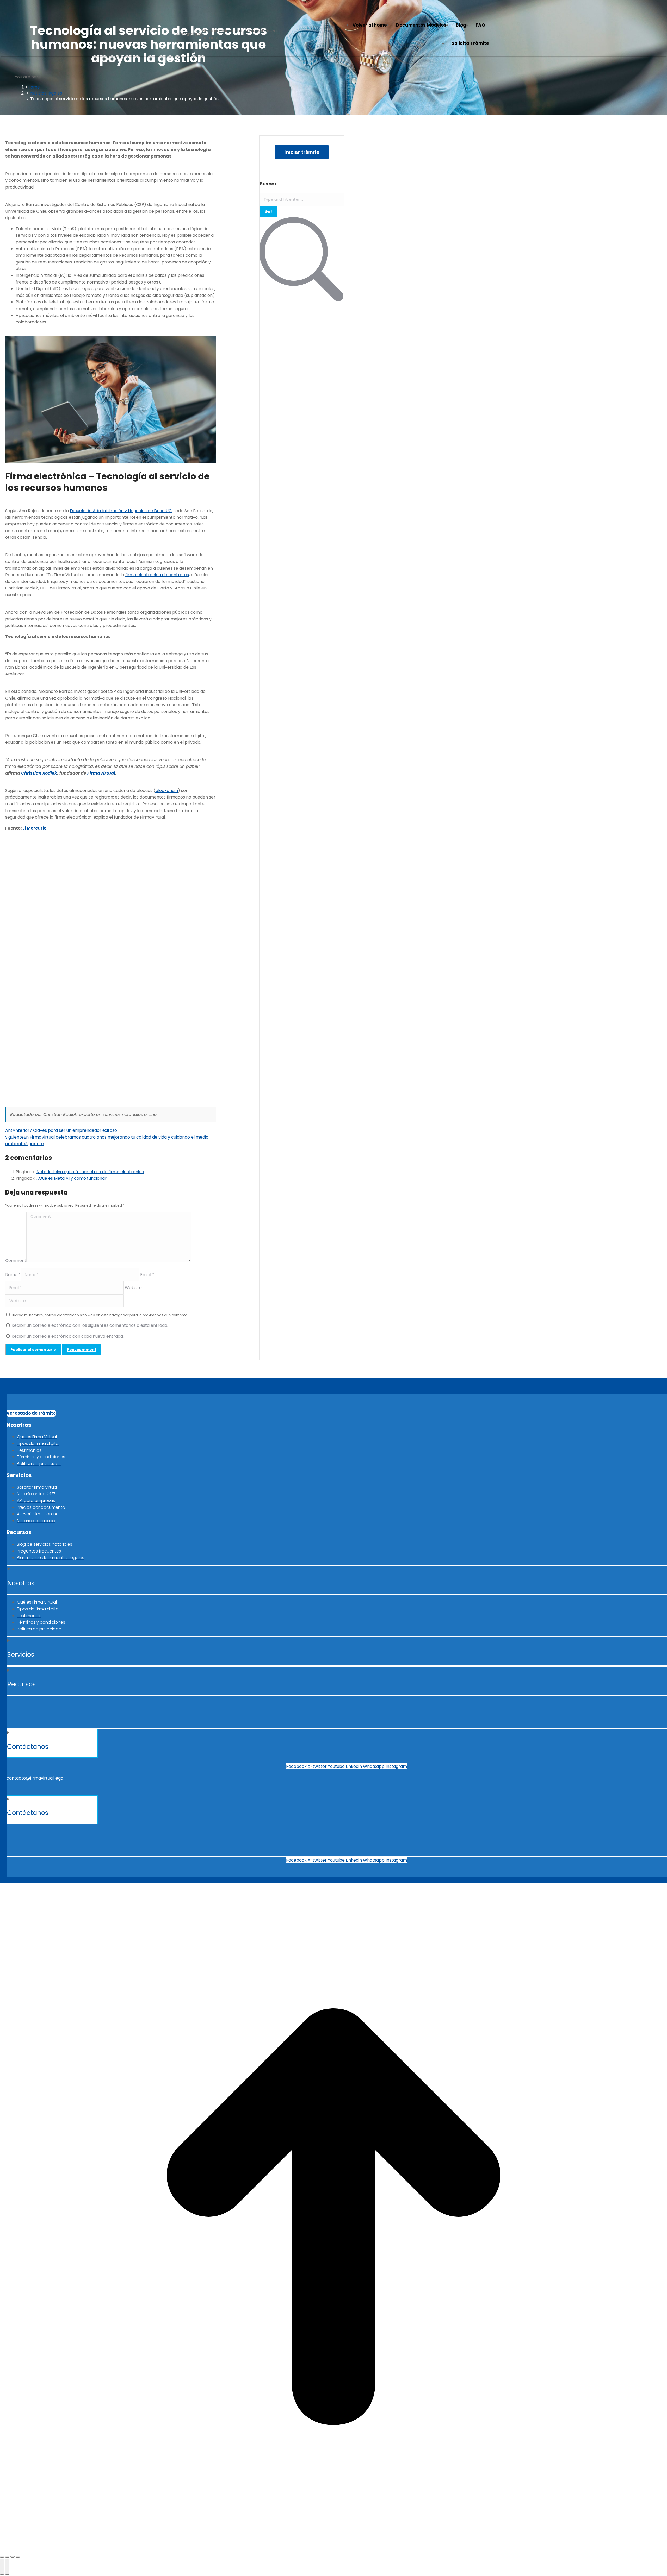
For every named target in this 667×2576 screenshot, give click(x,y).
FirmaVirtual (101, 773)
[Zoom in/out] (18, 2557)
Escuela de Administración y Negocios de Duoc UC (121, 511)
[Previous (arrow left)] (2, 2567)
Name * (13, 1275)
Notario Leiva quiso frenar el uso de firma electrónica (90, 1172)
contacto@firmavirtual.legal (35, 1778)
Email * (147, 1275)
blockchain (167, 791)
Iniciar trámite (302, 152)
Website (133, 1288)
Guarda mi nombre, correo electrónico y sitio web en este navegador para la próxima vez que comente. (99, 1315)
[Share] (7, 2557)
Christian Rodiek (39, 773)
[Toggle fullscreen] (13, 2557)
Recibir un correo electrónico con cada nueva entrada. (68, 1336)
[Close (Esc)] (2, 2557)
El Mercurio (35, 828)
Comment (16, 1261)
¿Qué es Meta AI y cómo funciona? (72, 1178)
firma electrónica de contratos (157, 575)
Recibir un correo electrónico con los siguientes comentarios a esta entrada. (90, 1325)
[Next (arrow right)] (7, 2567)
